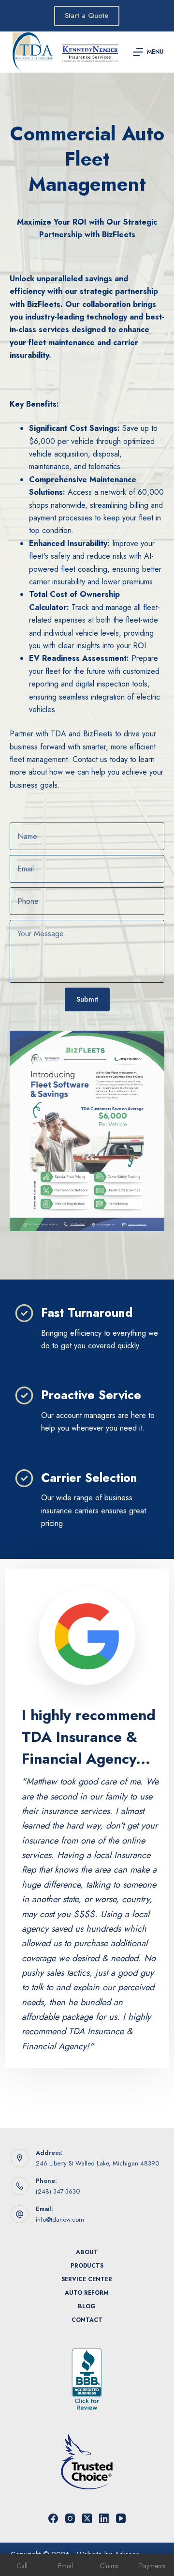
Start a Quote (87, 15)
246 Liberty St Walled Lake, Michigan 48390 (97, 2163)
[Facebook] (53, 2518)
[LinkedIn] (104, 2518)
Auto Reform (87, 2293)
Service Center (87, 2280)
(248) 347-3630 (58, 2191)
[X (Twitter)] (87, 2518)
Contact (87, 2320)
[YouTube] (121, 2518)
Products (87, 2266)
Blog (87, 2307)
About (87, 2253)
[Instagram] (70, 2518)
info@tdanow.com (60, 2219)
